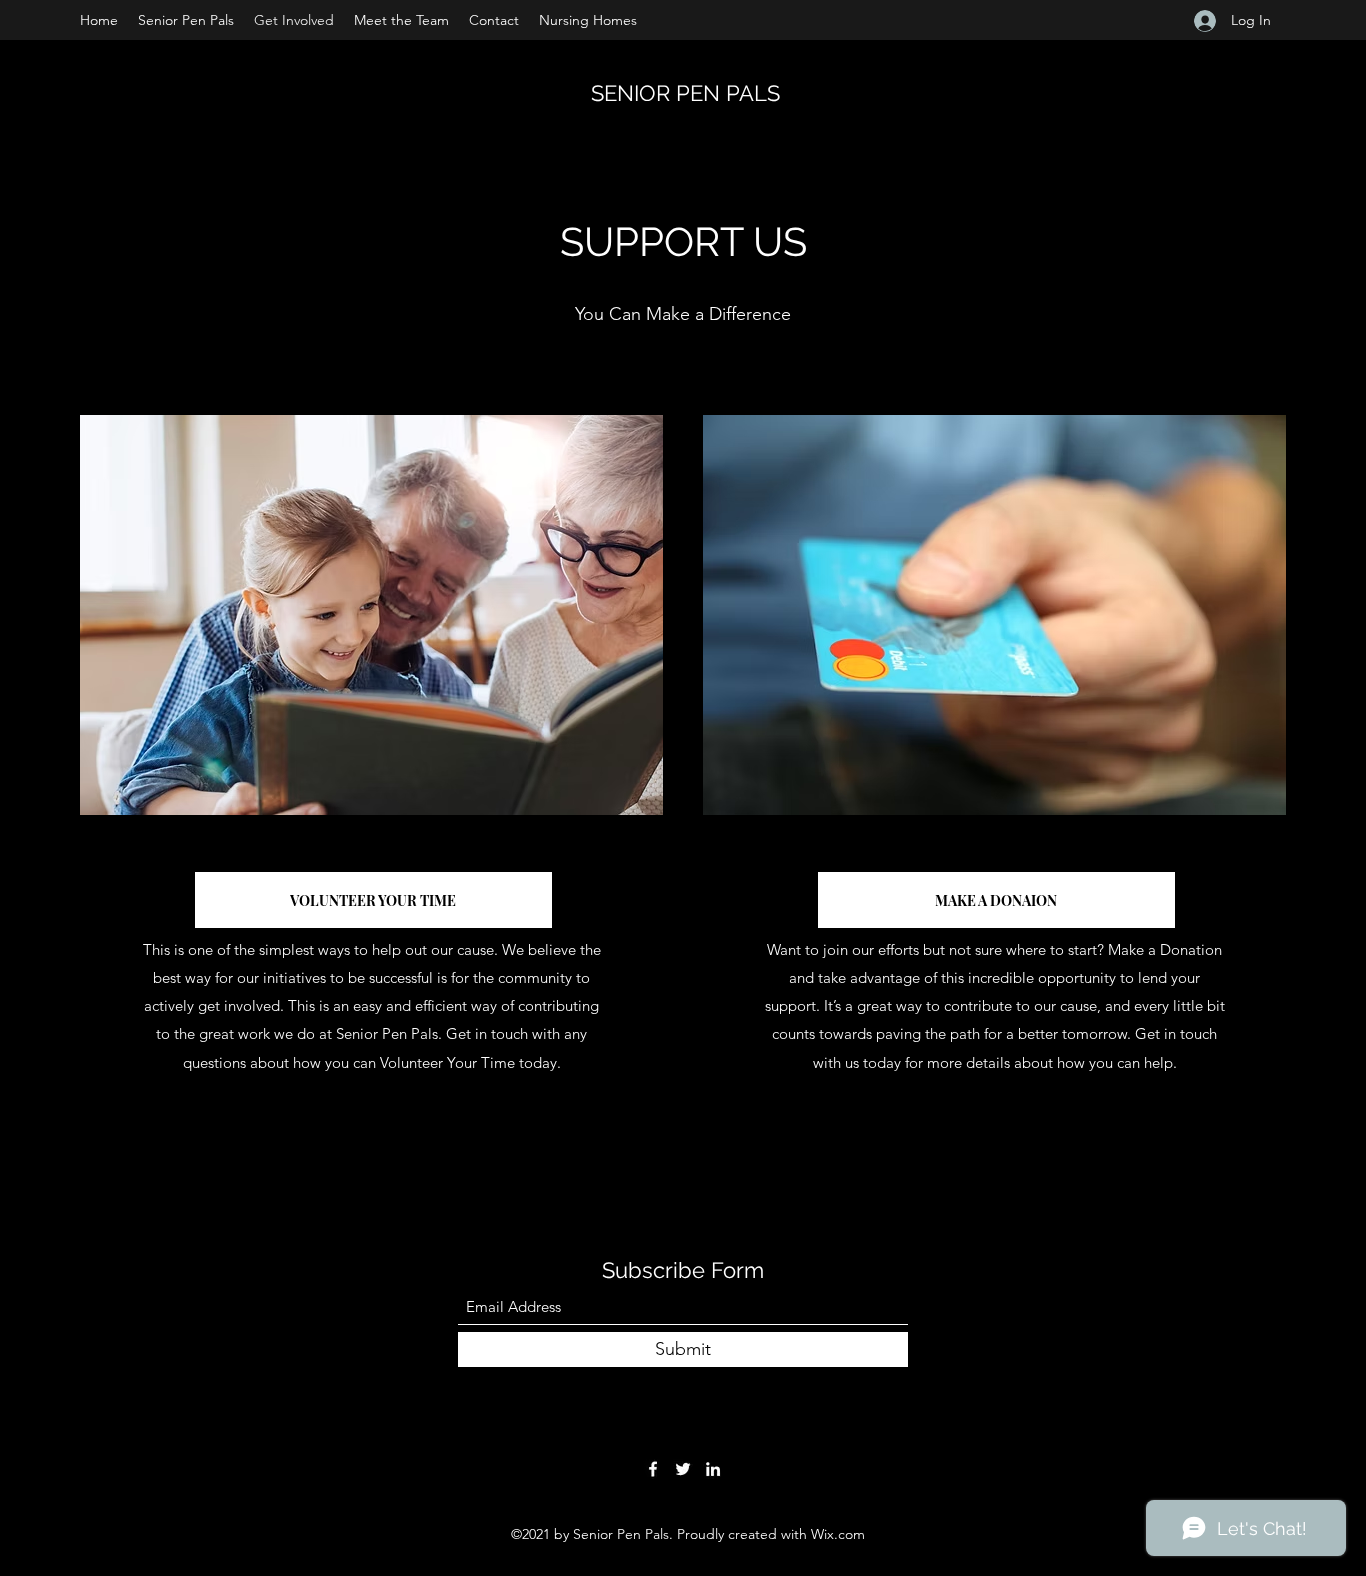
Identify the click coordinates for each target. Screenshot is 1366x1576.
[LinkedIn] (713, 1469)
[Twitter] (683, 1469)
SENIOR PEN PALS (685, 93)
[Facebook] (653, 1469)
